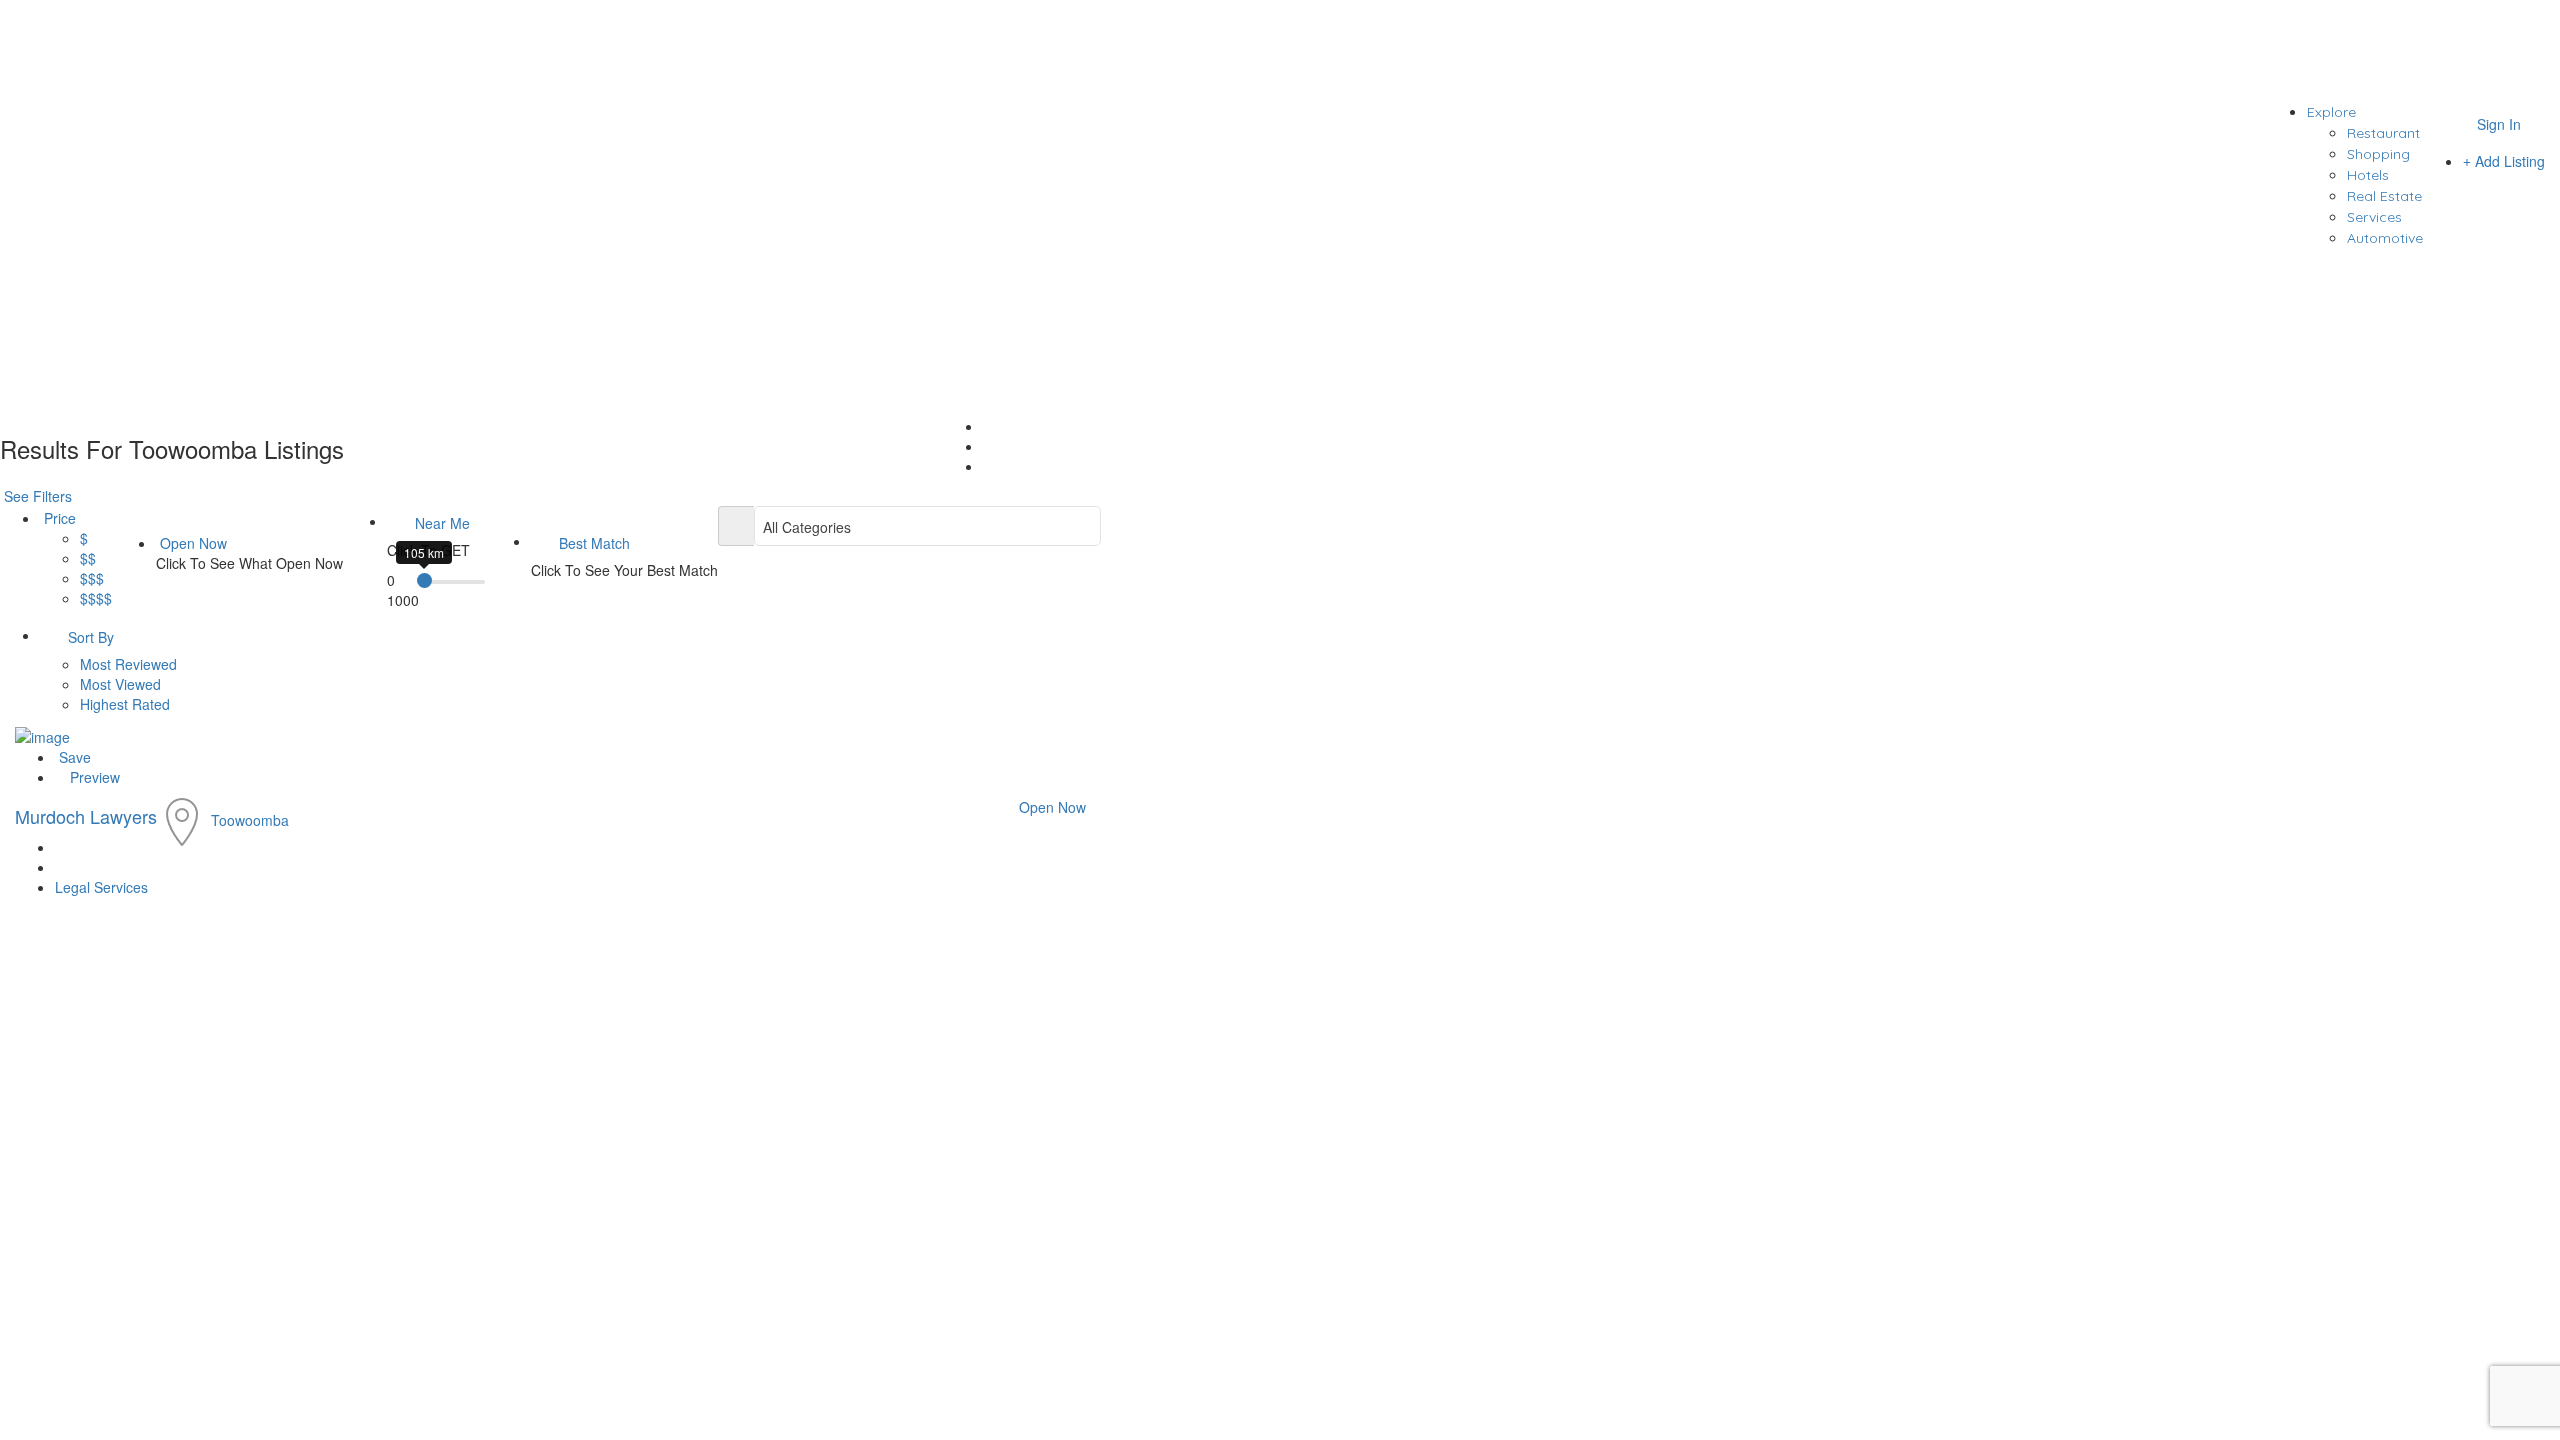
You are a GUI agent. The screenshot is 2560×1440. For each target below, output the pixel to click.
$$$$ (96, 598)
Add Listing (2508, 161)
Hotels (2368, 175)
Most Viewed (120, 684)
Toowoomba (250, 820)
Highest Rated (125, 704)
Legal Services (101, 887)
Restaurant (2383, 133)
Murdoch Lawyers (86, 816)
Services (2374, 217)
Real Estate (2384, 196)
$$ (88, 558)
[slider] (424, 580)
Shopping (2378, 154)
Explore (2331, 112)
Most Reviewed (128, 664)
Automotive (2385, 238)
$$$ (92, 578)
